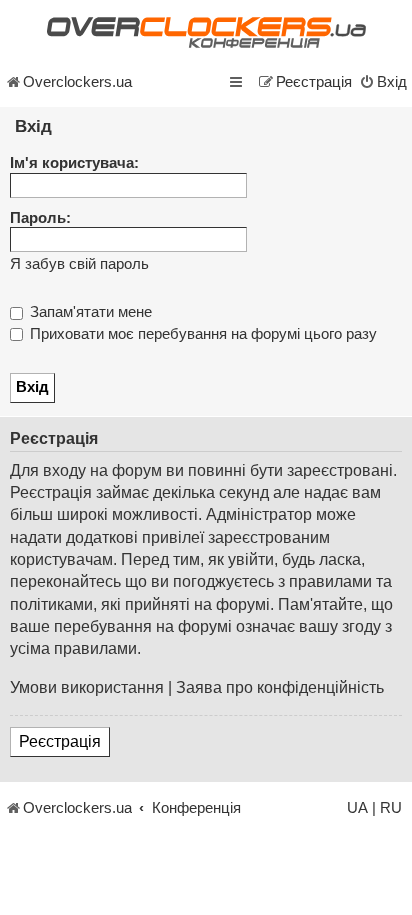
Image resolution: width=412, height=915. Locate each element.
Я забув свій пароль (79, 264)
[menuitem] (383, 82)
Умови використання (87, 687)
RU (391, 808)
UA (357, 808)
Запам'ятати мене (89, 312)
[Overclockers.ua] (206, 32)
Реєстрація (60, 741)
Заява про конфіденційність (280, 687)
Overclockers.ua (77, 82)
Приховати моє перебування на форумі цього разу (201, 334)
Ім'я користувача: (74, 163)
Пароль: (40, 218)
